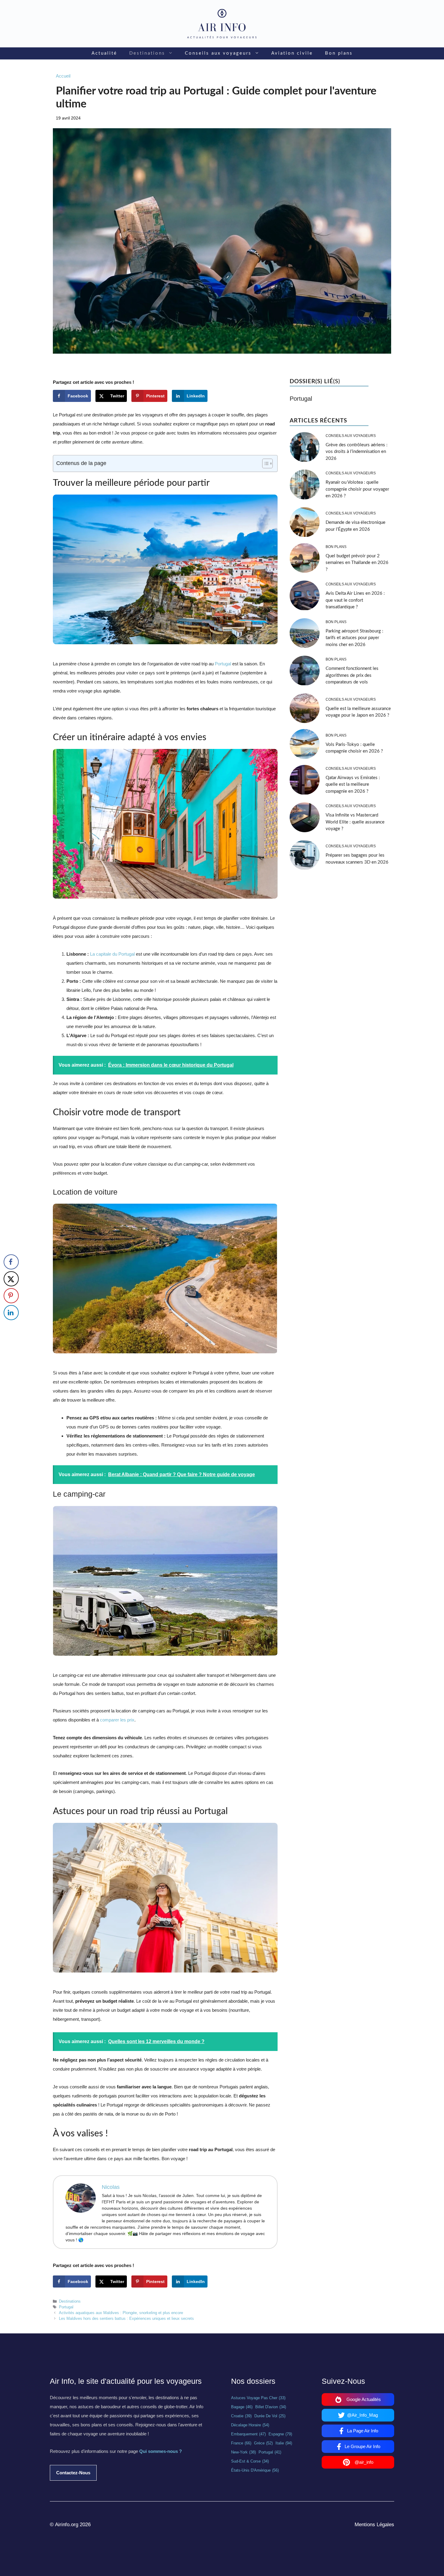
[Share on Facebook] (11, 1262)
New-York (243, 2452)
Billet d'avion (271, 2407)
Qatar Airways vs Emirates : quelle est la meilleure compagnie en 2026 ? (353, 785)
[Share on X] (11, 1279)
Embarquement (248, 2434)
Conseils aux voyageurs (218, 53)
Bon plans (339, 53)
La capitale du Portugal (113, 954)
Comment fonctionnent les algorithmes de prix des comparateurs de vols (352, 675)
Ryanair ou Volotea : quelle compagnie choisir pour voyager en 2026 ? (357, 489)
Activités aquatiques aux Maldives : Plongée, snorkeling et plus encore (121, 2313)
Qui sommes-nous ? (161, 2451)
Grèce (263, 2443)
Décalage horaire (250, 2425)
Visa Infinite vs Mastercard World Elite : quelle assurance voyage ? (355, 822)
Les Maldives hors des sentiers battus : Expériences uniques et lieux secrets (126, 2318)
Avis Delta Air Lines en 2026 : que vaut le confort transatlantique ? (355, 600)
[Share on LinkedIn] (11, 1313)
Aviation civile (292, 53)
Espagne (280, 2434)
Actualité (104, 53)
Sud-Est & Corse (250, 2461)
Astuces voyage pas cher (258, 2398)
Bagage (242, 2407)
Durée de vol (270, 2416)
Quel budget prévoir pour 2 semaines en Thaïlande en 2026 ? (357, 563)
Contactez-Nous (73, 2473)
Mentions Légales (374, 2525)
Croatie (241, 2416)
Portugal (223, 664)
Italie (284, 2443)
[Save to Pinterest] (11, 1296)
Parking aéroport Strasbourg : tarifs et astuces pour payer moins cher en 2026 (354, 638)
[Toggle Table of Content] (264, 463)
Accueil (63, 76)
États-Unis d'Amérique (255, 2470)
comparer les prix (117, 1720)
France (241, 2443)
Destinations (147, 53)
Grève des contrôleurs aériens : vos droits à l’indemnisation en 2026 (357, 452)
